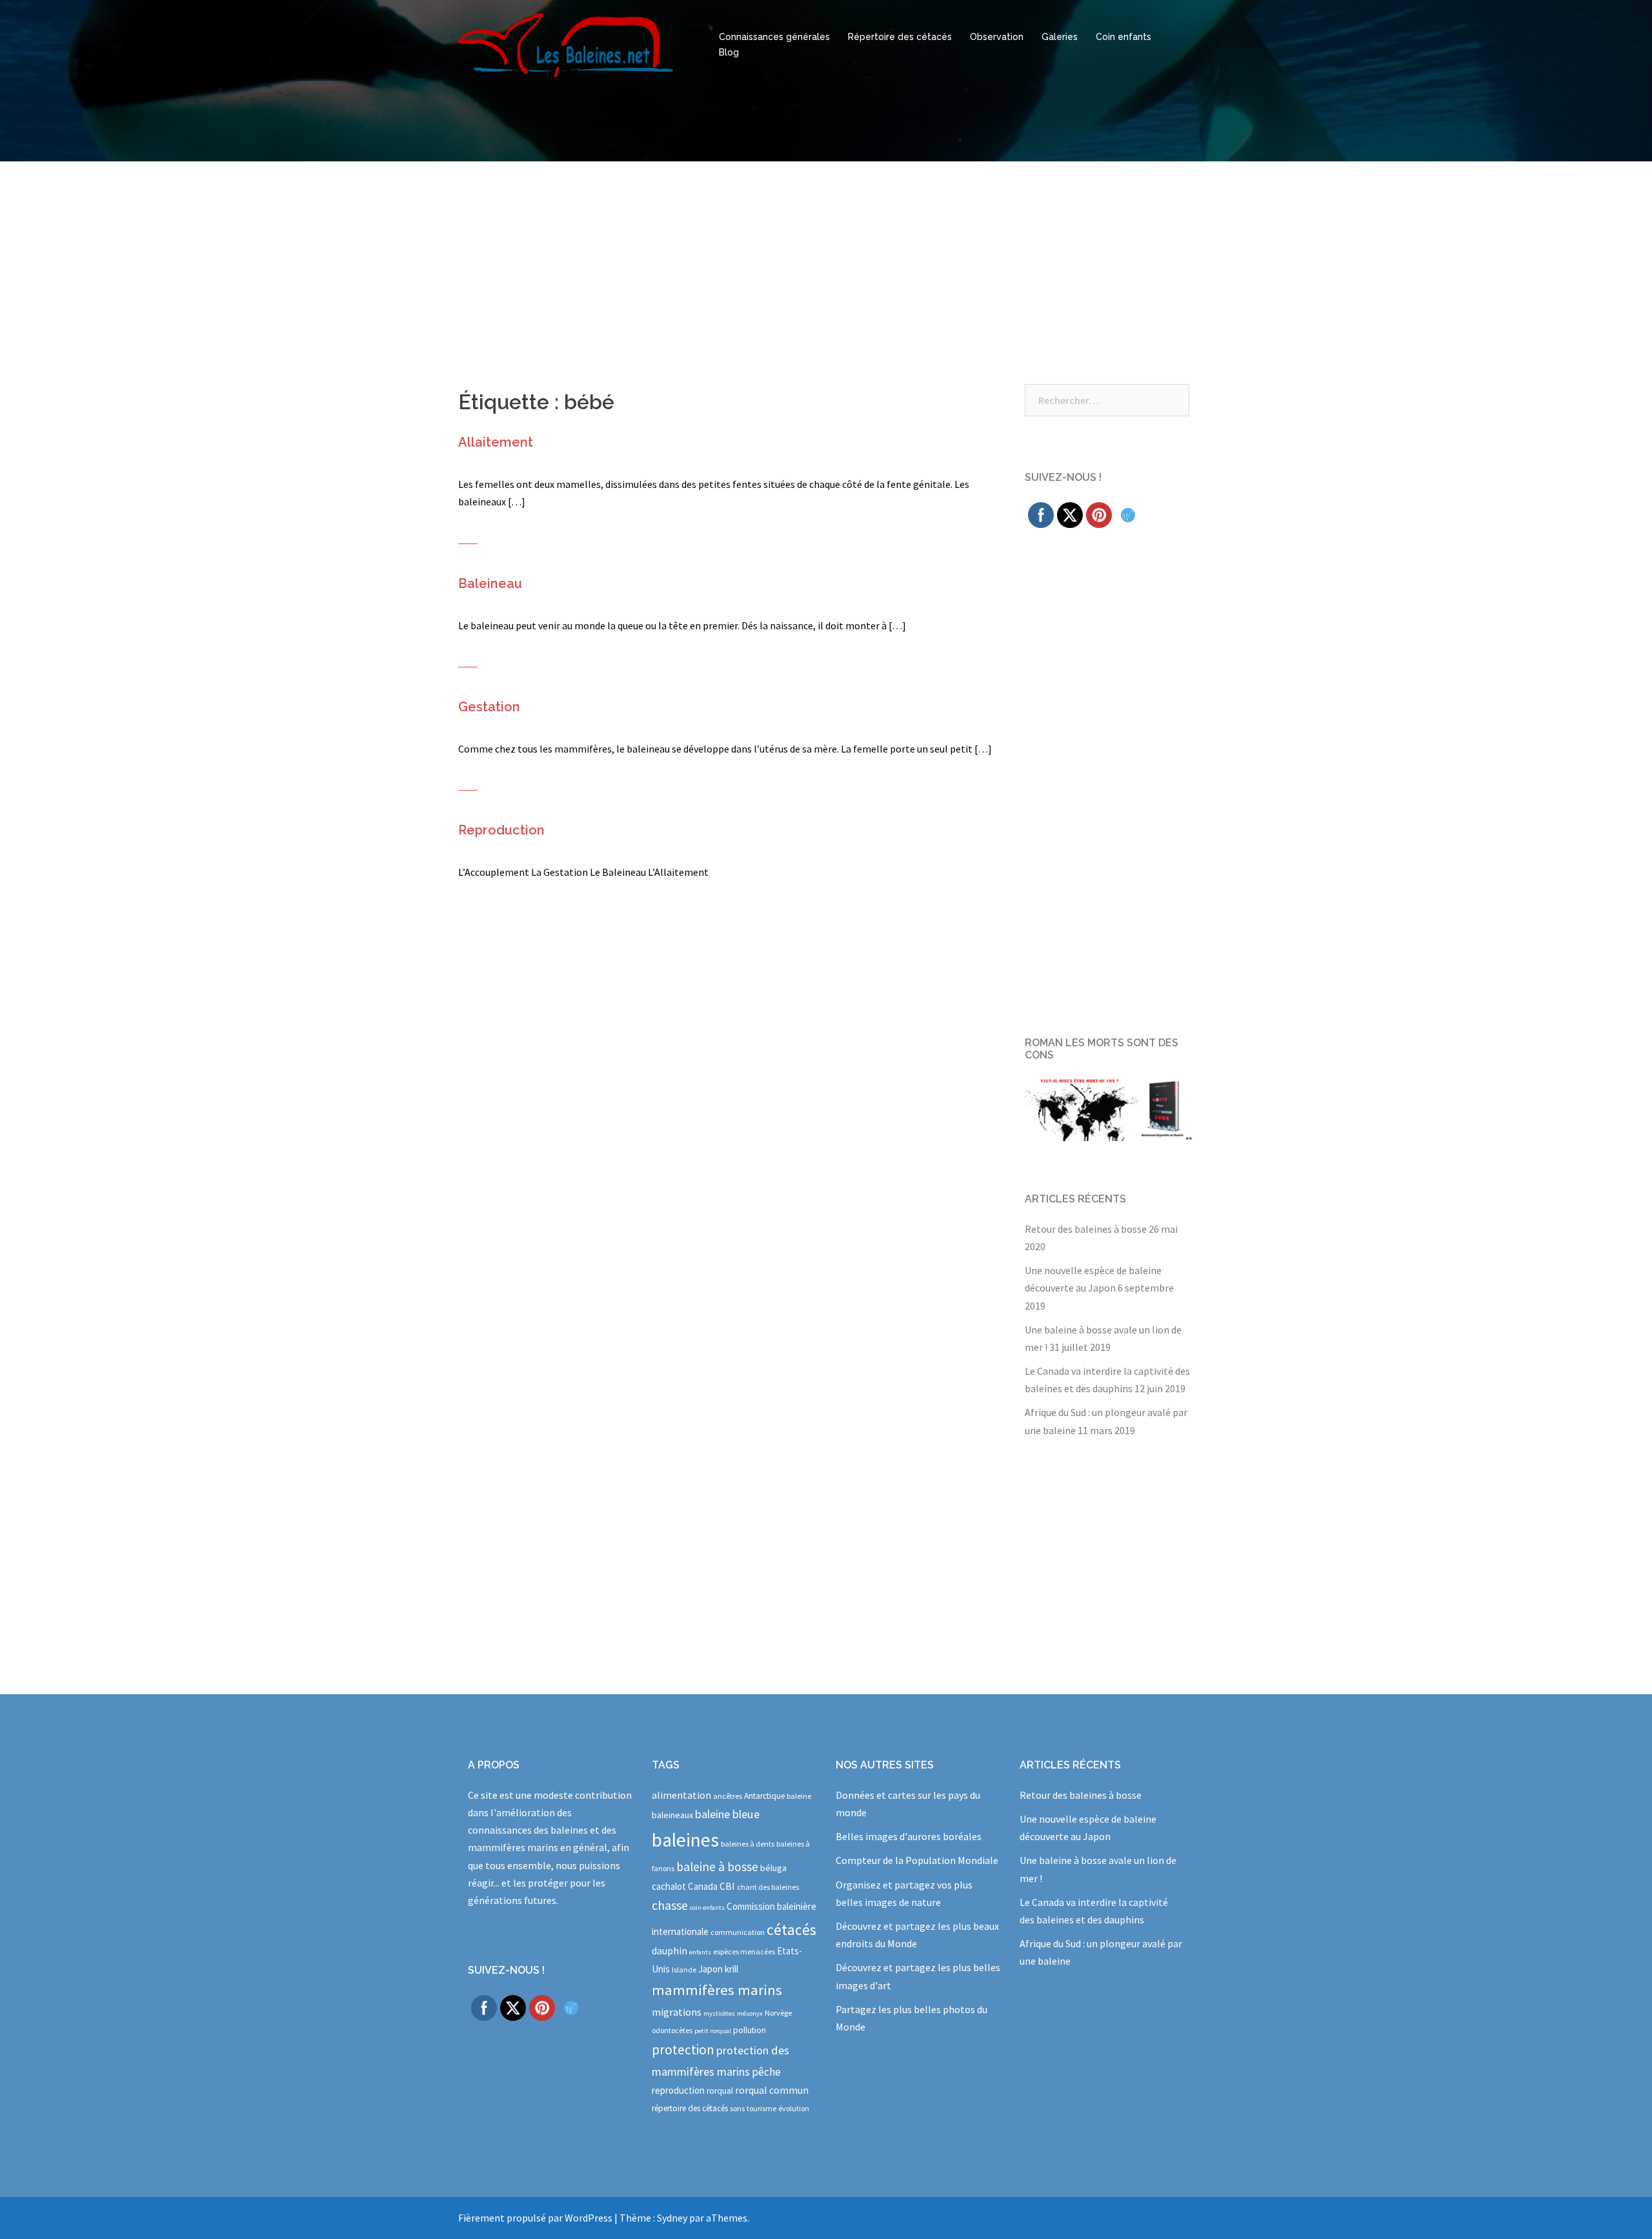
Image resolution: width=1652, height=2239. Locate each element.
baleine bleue (727, 1814)
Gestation (489, 707)
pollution (750, 2030)
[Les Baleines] (566, 44)
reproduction (678, 2090)
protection (683, 2050)
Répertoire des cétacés (900, 37)
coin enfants (707, 1908)
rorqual (720, 2091)
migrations (677, 2012)
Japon (710, 1969)
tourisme (761, 2108)
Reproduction (501, 830)
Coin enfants (1123, 37)
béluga (773, 1868)
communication (738, 1932)
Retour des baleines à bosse (1086, 1229)
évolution (794, 2108)
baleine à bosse (717, 1867)
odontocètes (672, 2030)
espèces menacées (744, 1951)
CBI (727, 1886)
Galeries (1060, 37)
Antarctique (764, 1796)
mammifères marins (717, 1990)
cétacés (791, 1930)
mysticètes (719, 2013)
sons (737, 2108)
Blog (729, 52)
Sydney (672, 2218)
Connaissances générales (774, 37)
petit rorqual (713, 2031)
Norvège (778, 2013)
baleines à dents (748, 1844)
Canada (703, 1886)
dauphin (670, 1950)
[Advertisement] (826, 258)
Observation (997, 37)
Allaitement (496, 442)
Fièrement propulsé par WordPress (535, 2218)
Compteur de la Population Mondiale (917, 1860)
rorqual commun (772, 2090)
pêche (766, 2072)
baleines (685, 1840)
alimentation (681, 1795)
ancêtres (728, 1796)
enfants (700, 1952)
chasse (670, 1905)
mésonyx (750, 2013)
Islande (684, 1970)
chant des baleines (768, 1887)
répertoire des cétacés (690, 2108)
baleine (799, 1796)
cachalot (669, 1886)
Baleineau (490, 583)
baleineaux (672, 1815)
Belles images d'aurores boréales (909, 1836)
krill (731, 1969)
